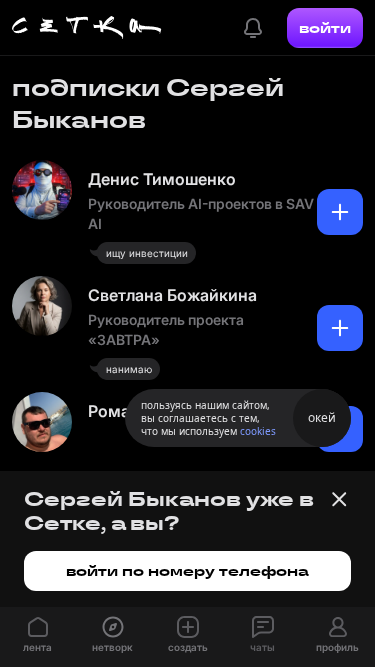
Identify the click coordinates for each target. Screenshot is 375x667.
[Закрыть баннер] (339, 499)
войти (325, 28)
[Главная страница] (87, 28)
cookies (258, 431)
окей (322, 417)
